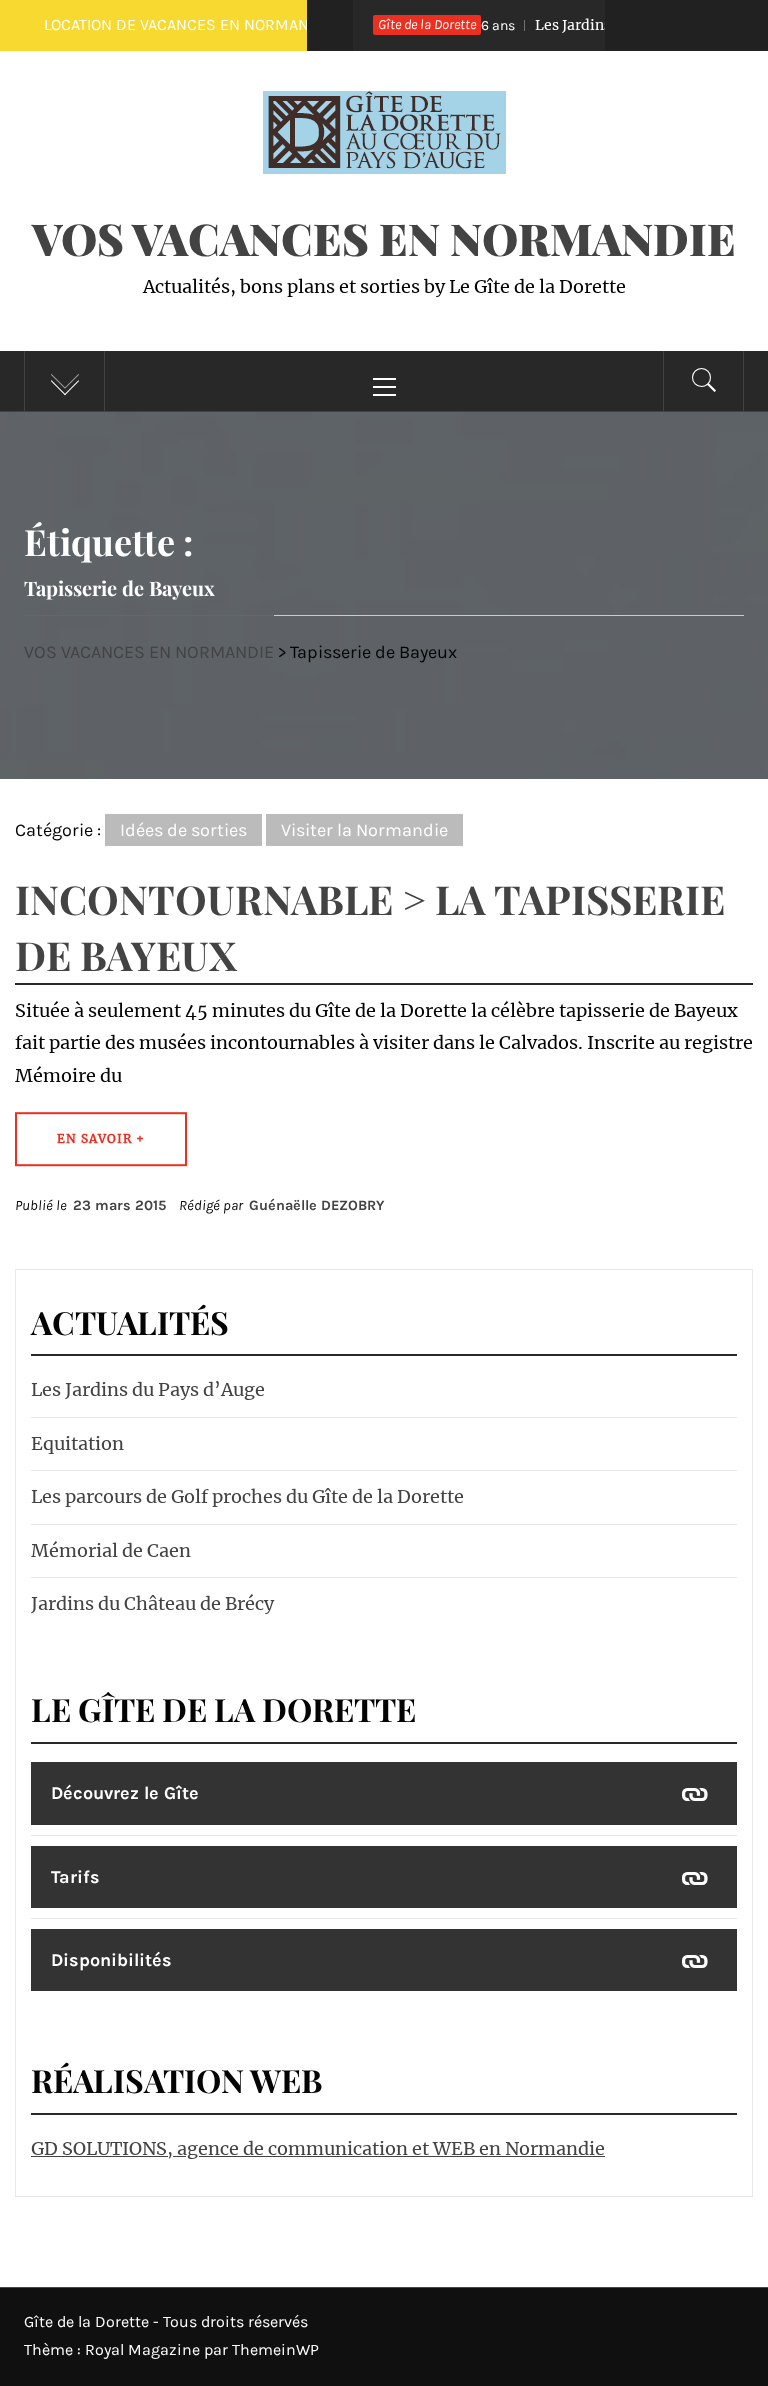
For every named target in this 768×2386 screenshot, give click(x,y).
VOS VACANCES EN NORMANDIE (384, 237)
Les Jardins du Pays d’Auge (576, 25)
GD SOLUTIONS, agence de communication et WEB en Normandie (318, 2148)
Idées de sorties (183, 830)
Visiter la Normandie (364, 830)
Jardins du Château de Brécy (152, 1603)
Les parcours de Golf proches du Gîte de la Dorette (247, 1496)
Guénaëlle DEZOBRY (316, 1205)
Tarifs (75, 1877)
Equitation (77, 1443)
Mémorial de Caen (111, 1550)
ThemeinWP (275, 2349)
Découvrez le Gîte (125, 1793)
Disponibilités (111, 1960)
